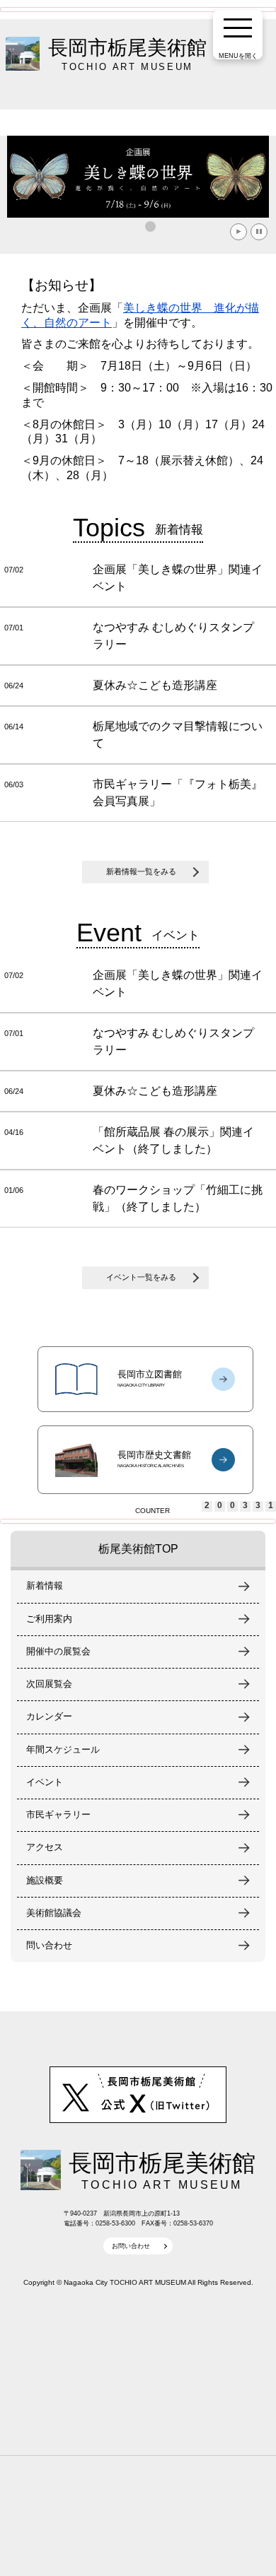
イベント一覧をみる (141, 1277)
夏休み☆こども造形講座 (155, 685)
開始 (238, 232)
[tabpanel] (138, 177)
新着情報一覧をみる (141, 871)
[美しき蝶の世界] (138, 177)
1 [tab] (152, 228)
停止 (259, 232)
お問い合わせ (131, 2246)
